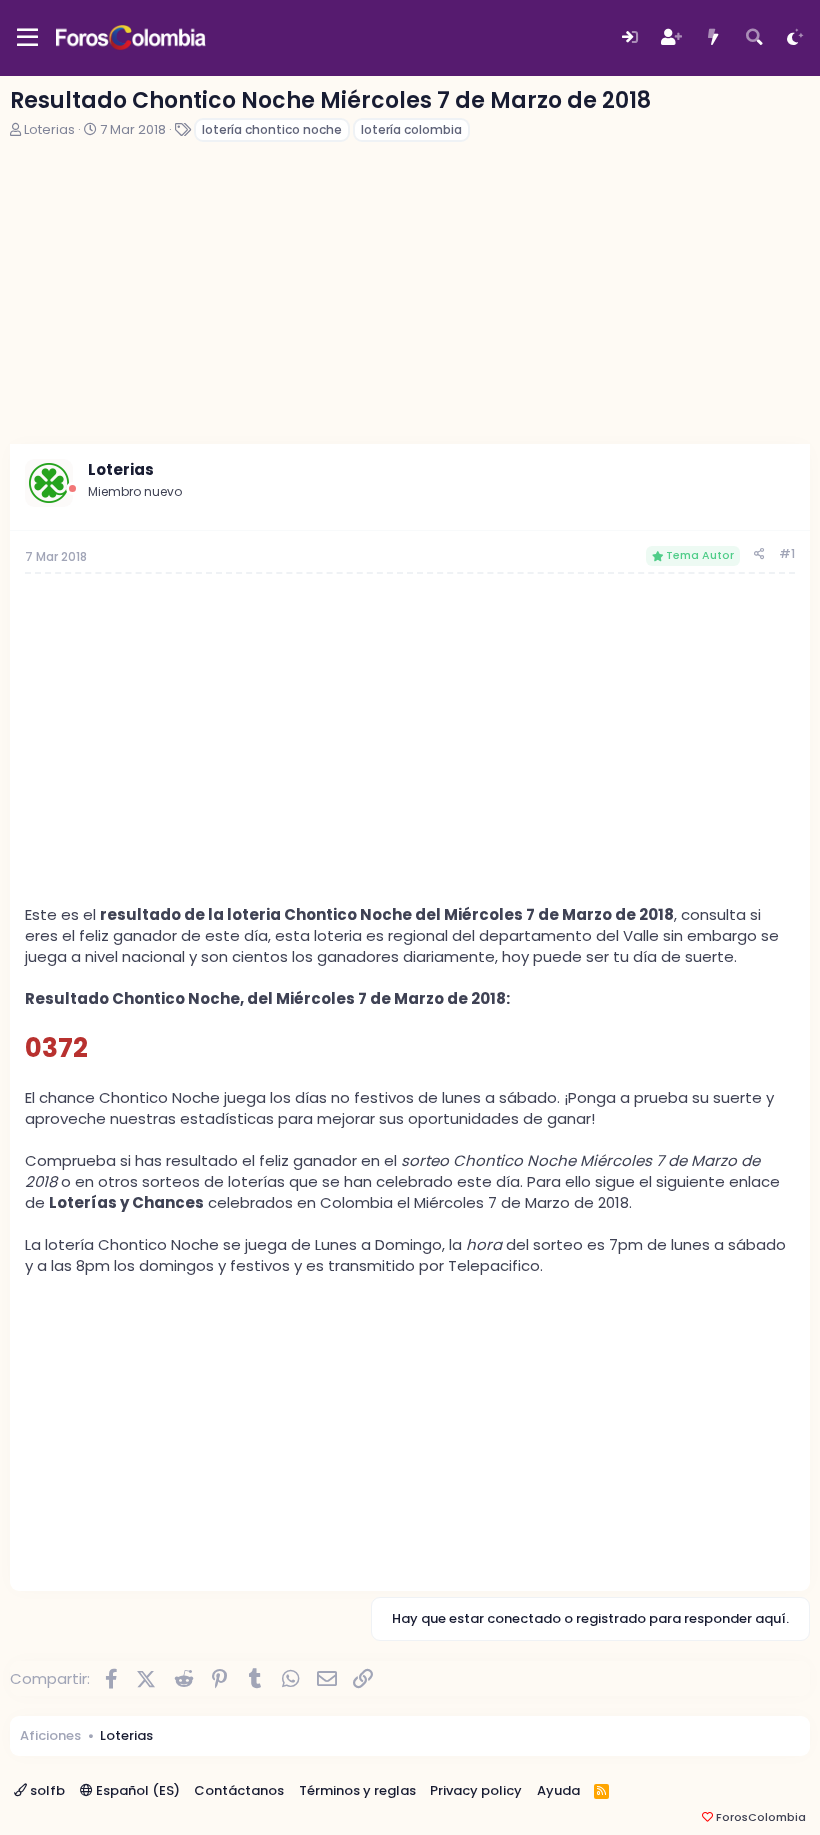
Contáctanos (239, 1790)
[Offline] (72, 488)
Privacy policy (476, 1790)
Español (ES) (136, 1790)
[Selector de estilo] (795, 37)
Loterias (49, 129)
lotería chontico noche (272, 129)
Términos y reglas (357, 1790)
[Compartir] (759, 554)
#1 (787, 553)
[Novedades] (712, 37)
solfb (46, 1790)
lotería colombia (411, 129)
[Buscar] (754, 37)
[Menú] (27, 38)
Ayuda (558, 1790)
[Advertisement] (410, 294)
